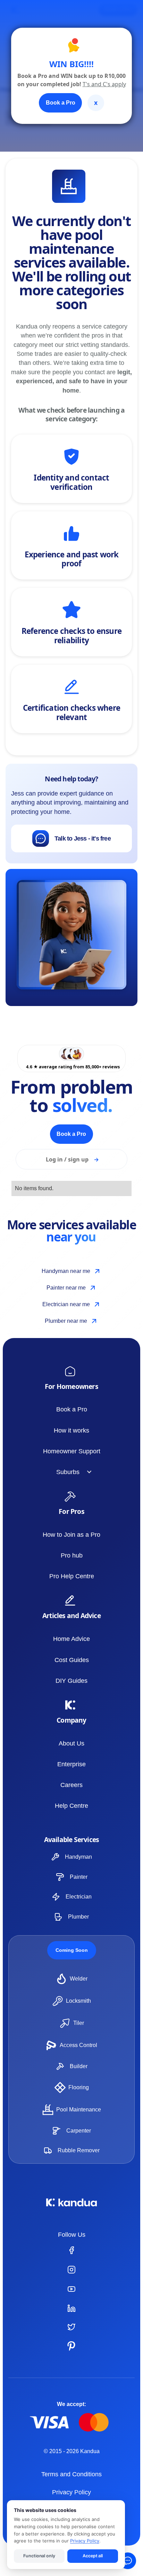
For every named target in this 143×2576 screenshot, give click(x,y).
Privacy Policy (71, 2492)
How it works (71, 1430)
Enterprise (71, 1764)
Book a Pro (72, 1409)
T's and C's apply (104, 84)
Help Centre (71, 1806)
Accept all (93, 2556)
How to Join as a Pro (71, 1535)
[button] (71, 1472)
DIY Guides (71, 1681)
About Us (71, 1743)
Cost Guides (72, 1660)
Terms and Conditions (71, 2474)
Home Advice (71, 1639)
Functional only (39, 2556)
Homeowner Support (72, 1451)
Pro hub (72, 1555)
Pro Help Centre (72, 1576)
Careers (71, 1785)
